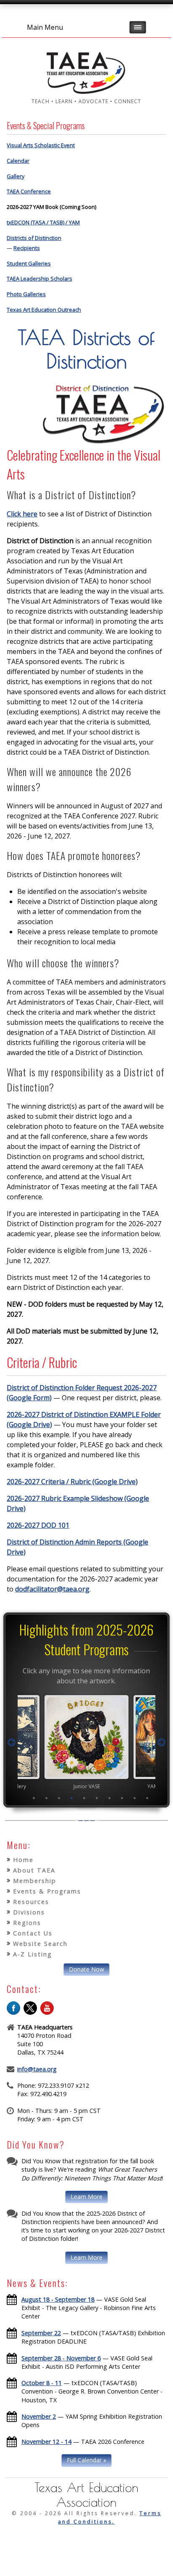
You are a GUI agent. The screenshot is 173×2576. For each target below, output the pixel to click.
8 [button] (122, 1798)
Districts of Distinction (34, 238)
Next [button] (161, 1743)
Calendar (18, 161)
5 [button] (84, 1798)
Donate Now (86, 1969)
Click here (22, 514)
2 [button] (47, 1798)
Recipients (27, 248)
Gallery (16, 176)
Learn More (86, 2197)
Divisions (29, 1912)
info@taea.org (37, 2069)
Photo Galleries (26, 294)
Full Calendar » (86, 2460)
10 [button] (147, 1798)
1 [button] (34, 1798)
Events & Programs (47, 1891)
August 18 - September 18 (58, 2299)
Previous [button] (12, 1743)
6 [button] (97, 1798)
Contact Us (33, 1933)
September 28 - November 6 (61, 2358)
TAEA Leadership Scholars (39, 279)
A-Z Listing (33, 1954)
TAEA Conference (29, 191)
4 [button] (72, 1798)
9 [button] (135, 1798)
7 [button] (110, 1798)
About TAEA (34, 1870)
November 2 (39, 2416)
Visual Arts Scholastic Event (41, 145)
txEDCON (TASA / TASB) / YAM (43, 222)
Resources (31, 1902)
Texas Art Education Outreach (44, 310)
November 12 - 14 (46, 2442)
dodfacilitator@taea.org (52, 1589)
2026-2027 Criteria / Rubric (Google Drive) (72, 1482)
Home (23, 1860)
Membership (35, 1881)
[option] (86, 1742)
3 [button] (59, 1798)
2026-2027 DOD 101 (38, 1525)
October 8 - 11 (42, 2383)
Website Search (40, 1944)
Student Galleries (29, 263)
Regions (27, 1923)
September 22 (41, 2333)
